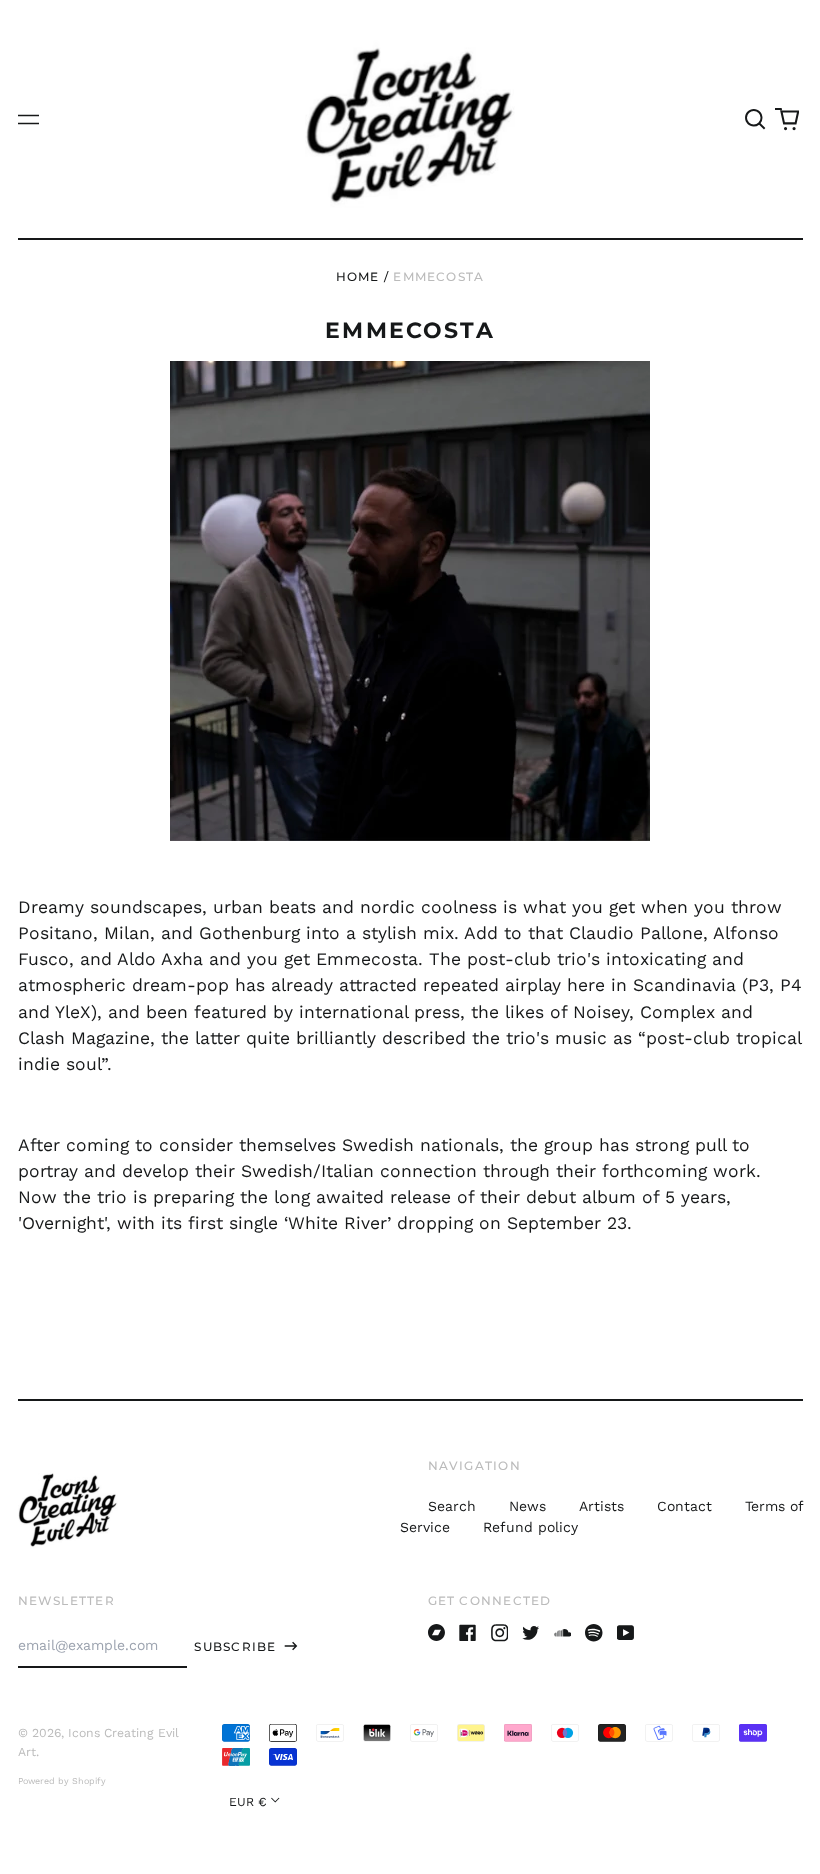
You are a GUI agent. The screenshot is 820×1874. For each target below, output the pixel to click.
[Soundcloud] (563, 1633)
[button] (756, 119)
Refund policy (530, 1527)
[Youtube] (626, 1633)
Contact (684, 1506)
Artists (601, 1506)
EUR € (248, 1802)
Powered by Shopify (62, 1781)
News (527, 1506)
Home (358, 276)
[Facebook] (468, 1633)
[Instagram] (500, 1633)
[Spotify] (594, 1633)
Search (452, 1506)
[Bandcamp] (437, 1633)
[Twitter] (531, 1633)
